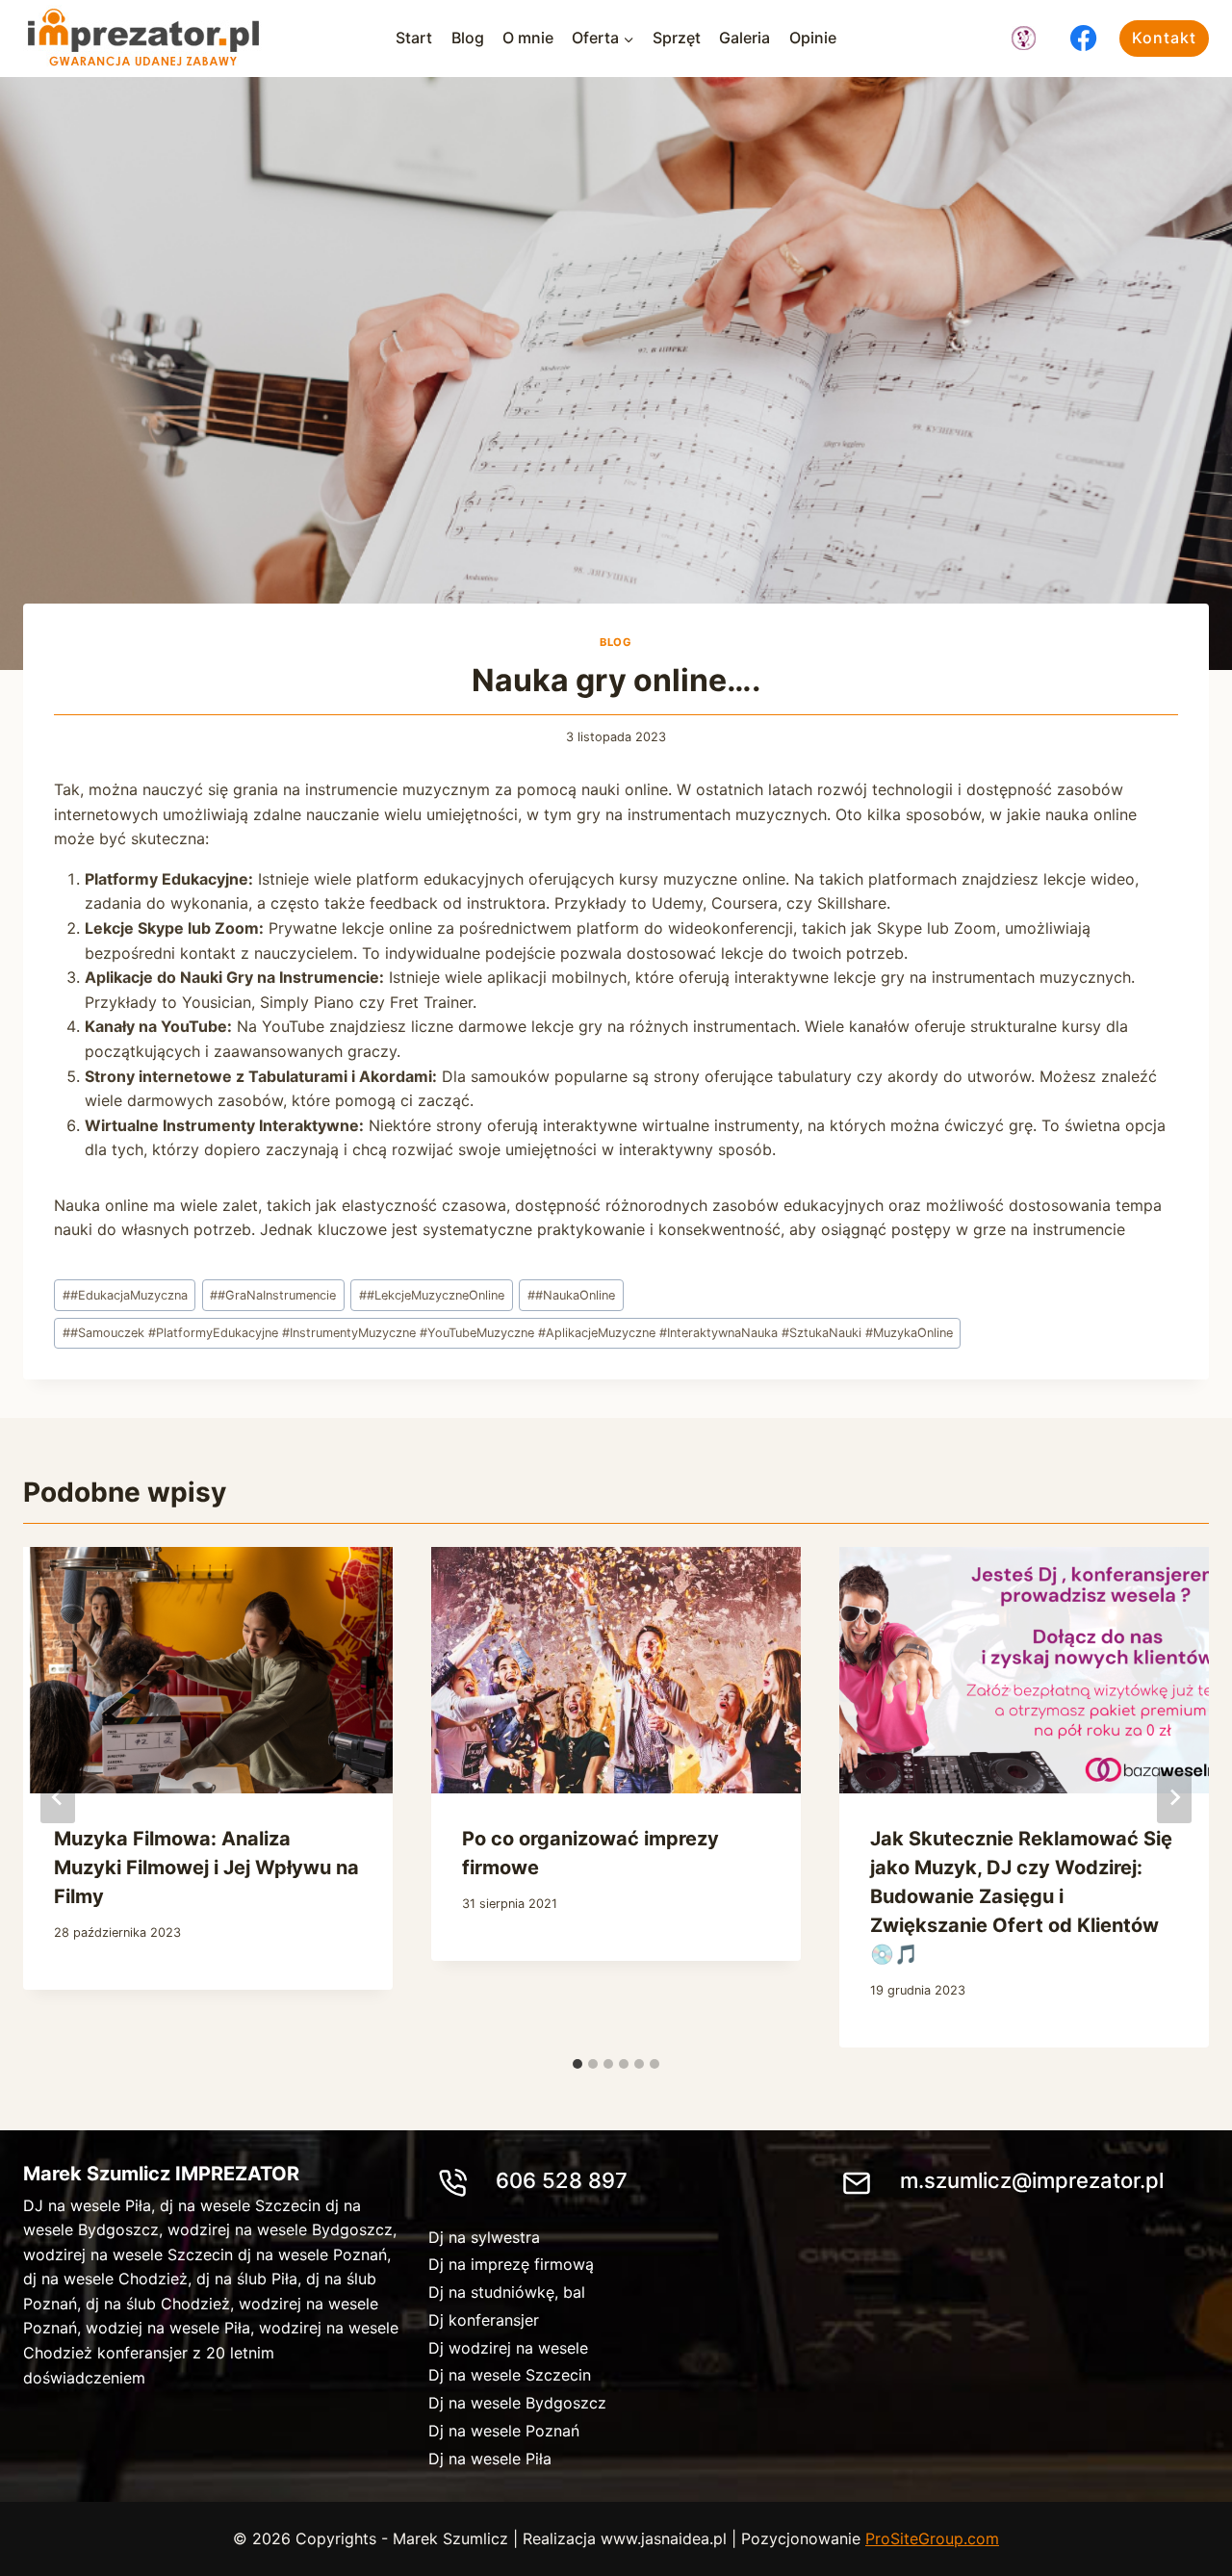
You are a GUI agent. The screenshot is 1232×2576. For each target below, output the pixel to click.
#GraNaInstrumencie (273, 1295)
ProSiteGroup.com (932, 2538)
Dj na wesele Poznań (504, 2431)
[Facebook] (1084, 39)
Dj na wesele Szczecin (510, 2375)
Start (414, 38)
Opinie (813, 38)
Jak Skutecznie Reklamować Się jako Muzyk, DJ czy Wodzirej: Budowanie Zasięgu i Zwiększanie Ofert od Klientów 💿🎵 (1021, 1896)
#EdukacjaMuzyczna (125, 1295)
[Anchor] (1023, 39)
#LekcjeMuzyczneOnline (432, 1295)
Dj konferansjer (484, 2320)
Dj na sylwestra (484, 2237)
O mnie (528, 38)
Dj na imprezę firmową (511, 2264)
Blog (468, 38)
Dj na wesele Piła (490, 2459)
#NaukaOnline (571, 1295)
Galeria (744, 38)
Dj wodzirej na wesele (508, 2348)
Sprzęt (677, 38)
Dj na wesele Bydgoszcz (517, 2403)
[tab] (577, 2064)
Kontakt (1164, 38)
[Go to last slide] (58, 1797)
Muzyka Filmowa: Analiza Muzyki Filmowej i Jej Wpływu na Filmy (206, 1868)
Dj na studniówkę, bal (507, 2292)
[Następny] (1174, 1797)
